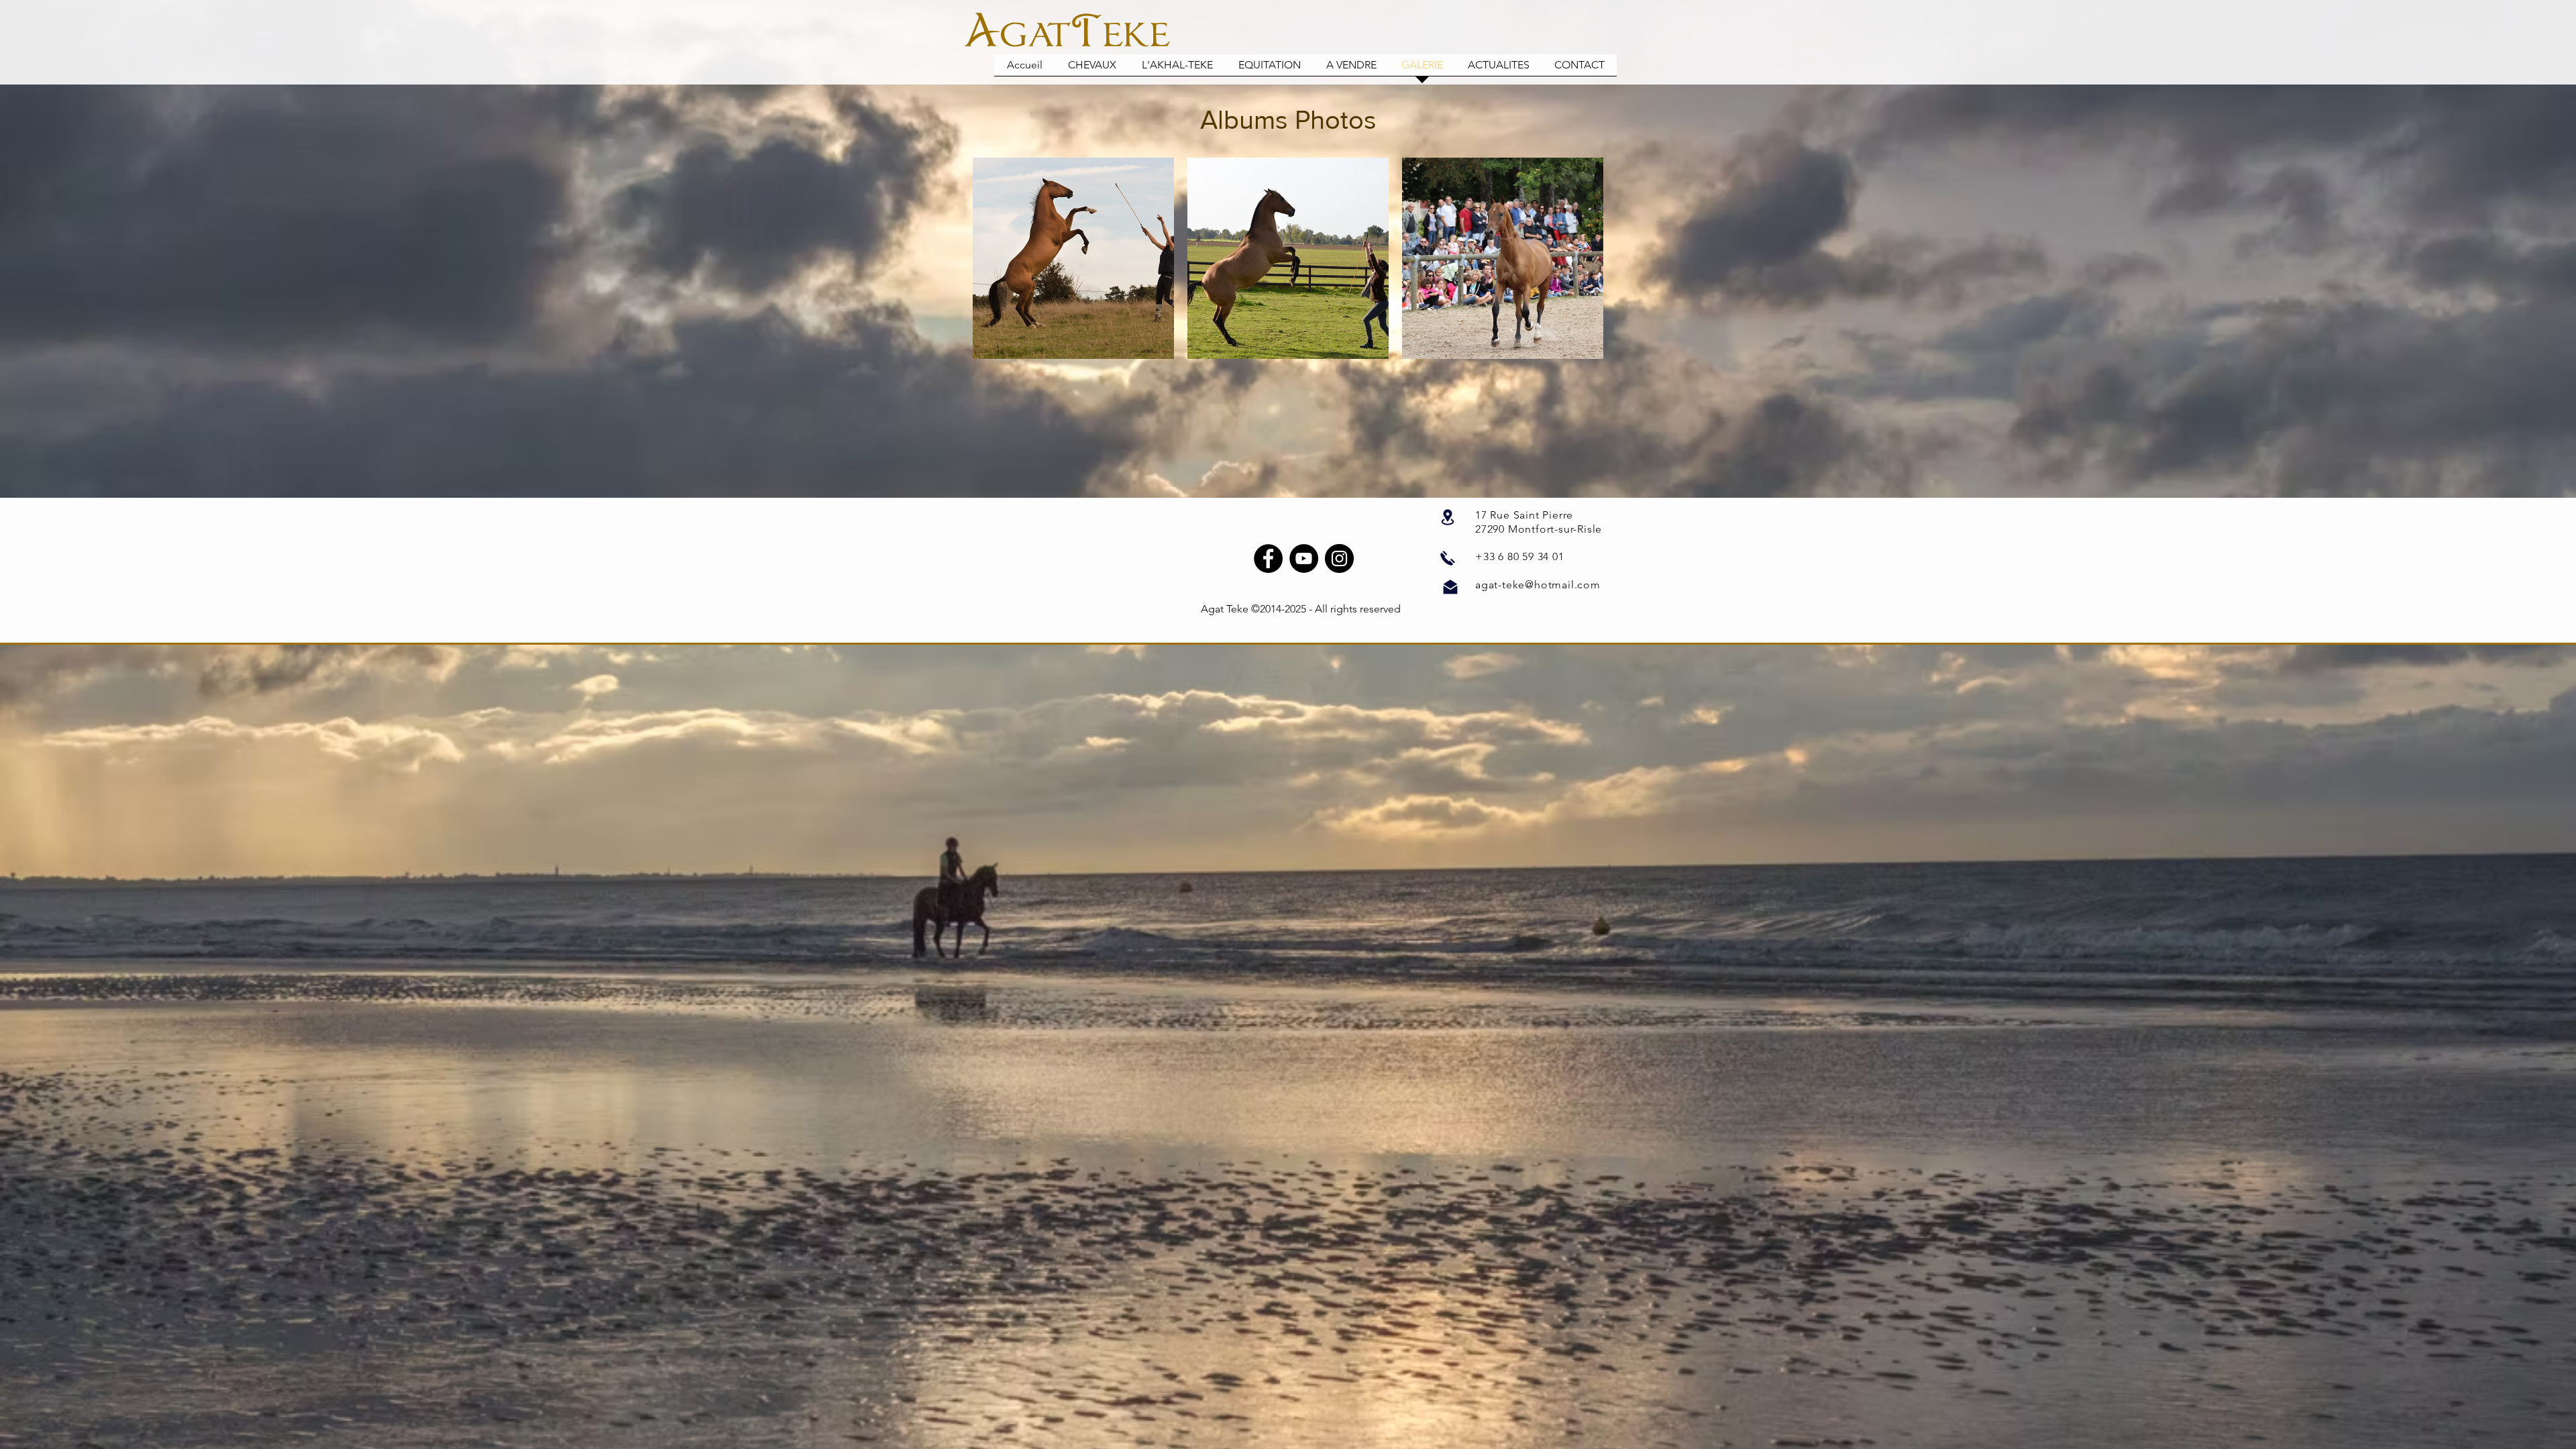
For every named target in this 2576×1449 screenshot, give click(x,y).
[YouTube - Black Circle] (1304, 558)
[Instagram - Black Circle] (1339, 558)
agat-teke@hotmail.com (1538, 585)
